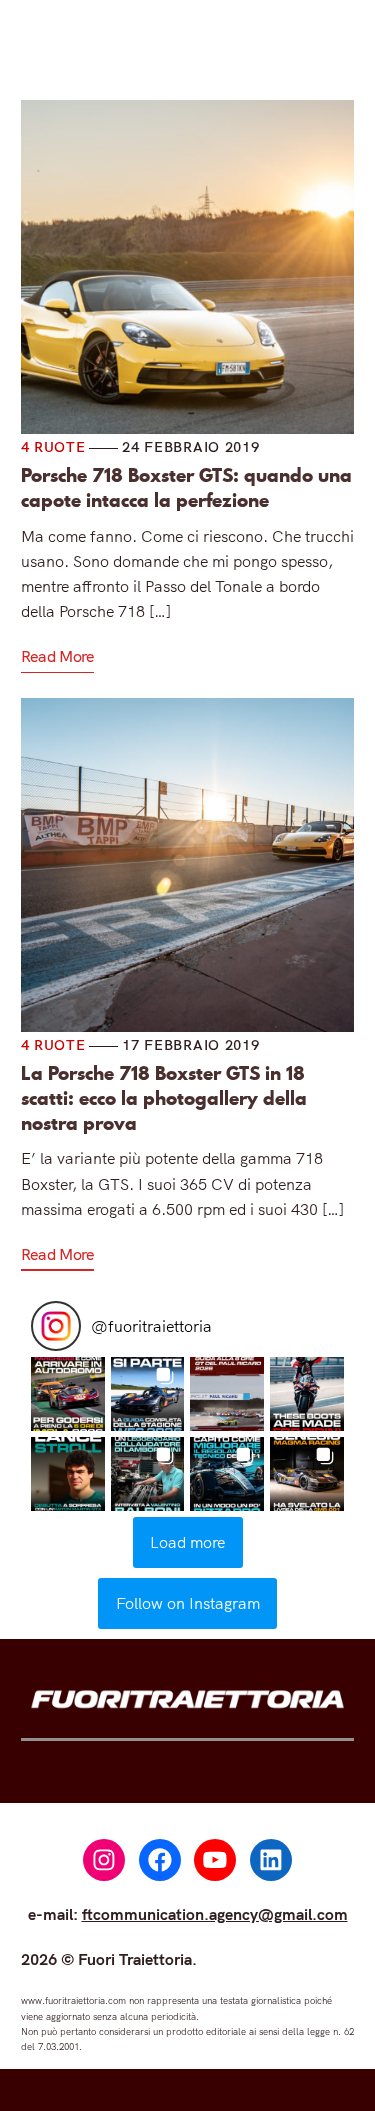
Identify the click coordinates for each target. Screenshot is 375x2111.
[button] (68, 1394)
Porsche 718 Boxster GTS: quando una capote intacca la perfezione (186, 488)
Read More (57, 656)
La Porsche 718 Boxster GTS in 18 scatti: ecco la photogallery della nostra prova (164, 1098)
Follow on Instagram (188, 1603)
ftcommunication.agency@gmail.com (215, 1914)
